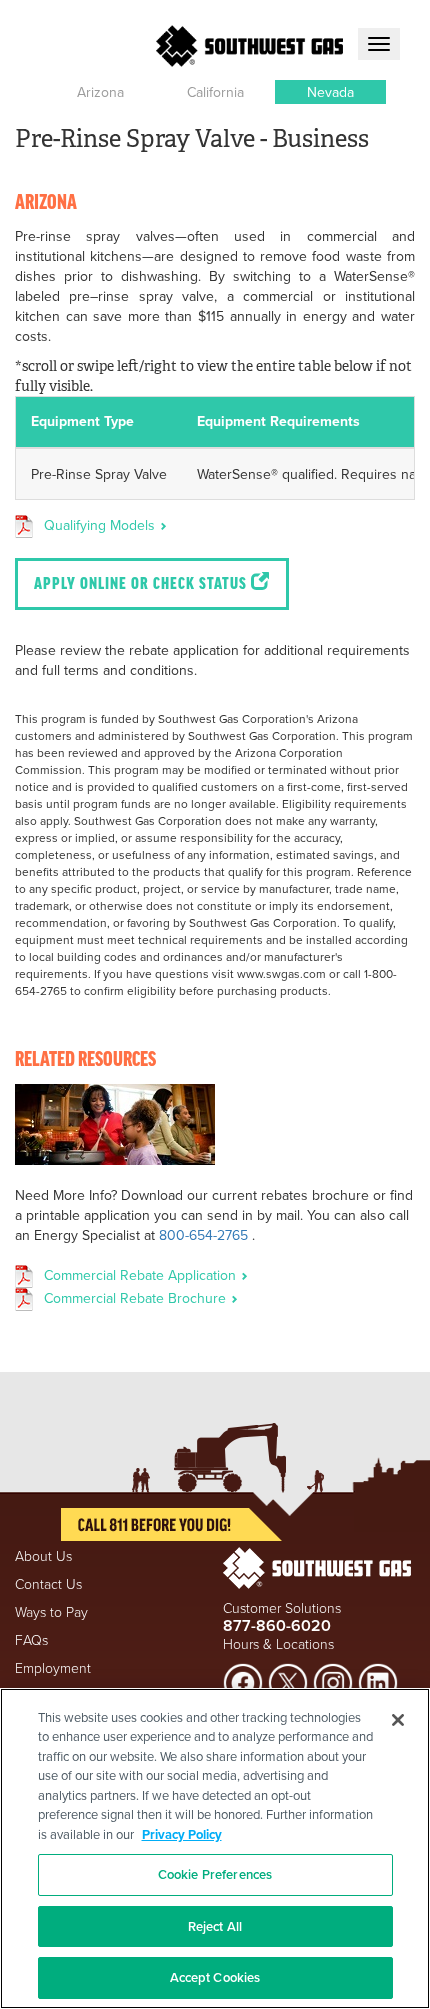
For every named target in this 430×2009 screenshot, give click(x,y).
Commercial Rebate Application (142, 1275)
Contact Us (48, 1583)
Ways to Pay (51, 1611)
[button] (100, 92)
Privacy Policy (182, 1834)
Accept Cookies (215, 1977)
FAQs (31, 1639)
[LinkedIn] (378, 1680)
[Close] (398, 1720)
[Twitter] (288, 1680)
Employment (53, 1667)
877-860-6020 (277, 1625)
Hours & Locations (278, 1643)
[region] (215, 1848)
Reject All (215, 1926)
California (215, 92)
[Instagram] (333, 1680)
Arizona (100, 92)
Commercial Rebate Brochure (137, 1298)
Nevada (330, 92)
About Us (43, 1555)
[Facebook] (243, 1680)
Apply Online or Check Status (142, 585)
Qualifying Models (101, 525)
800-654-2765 (203, 1235)
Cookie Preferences (215, 1874)
